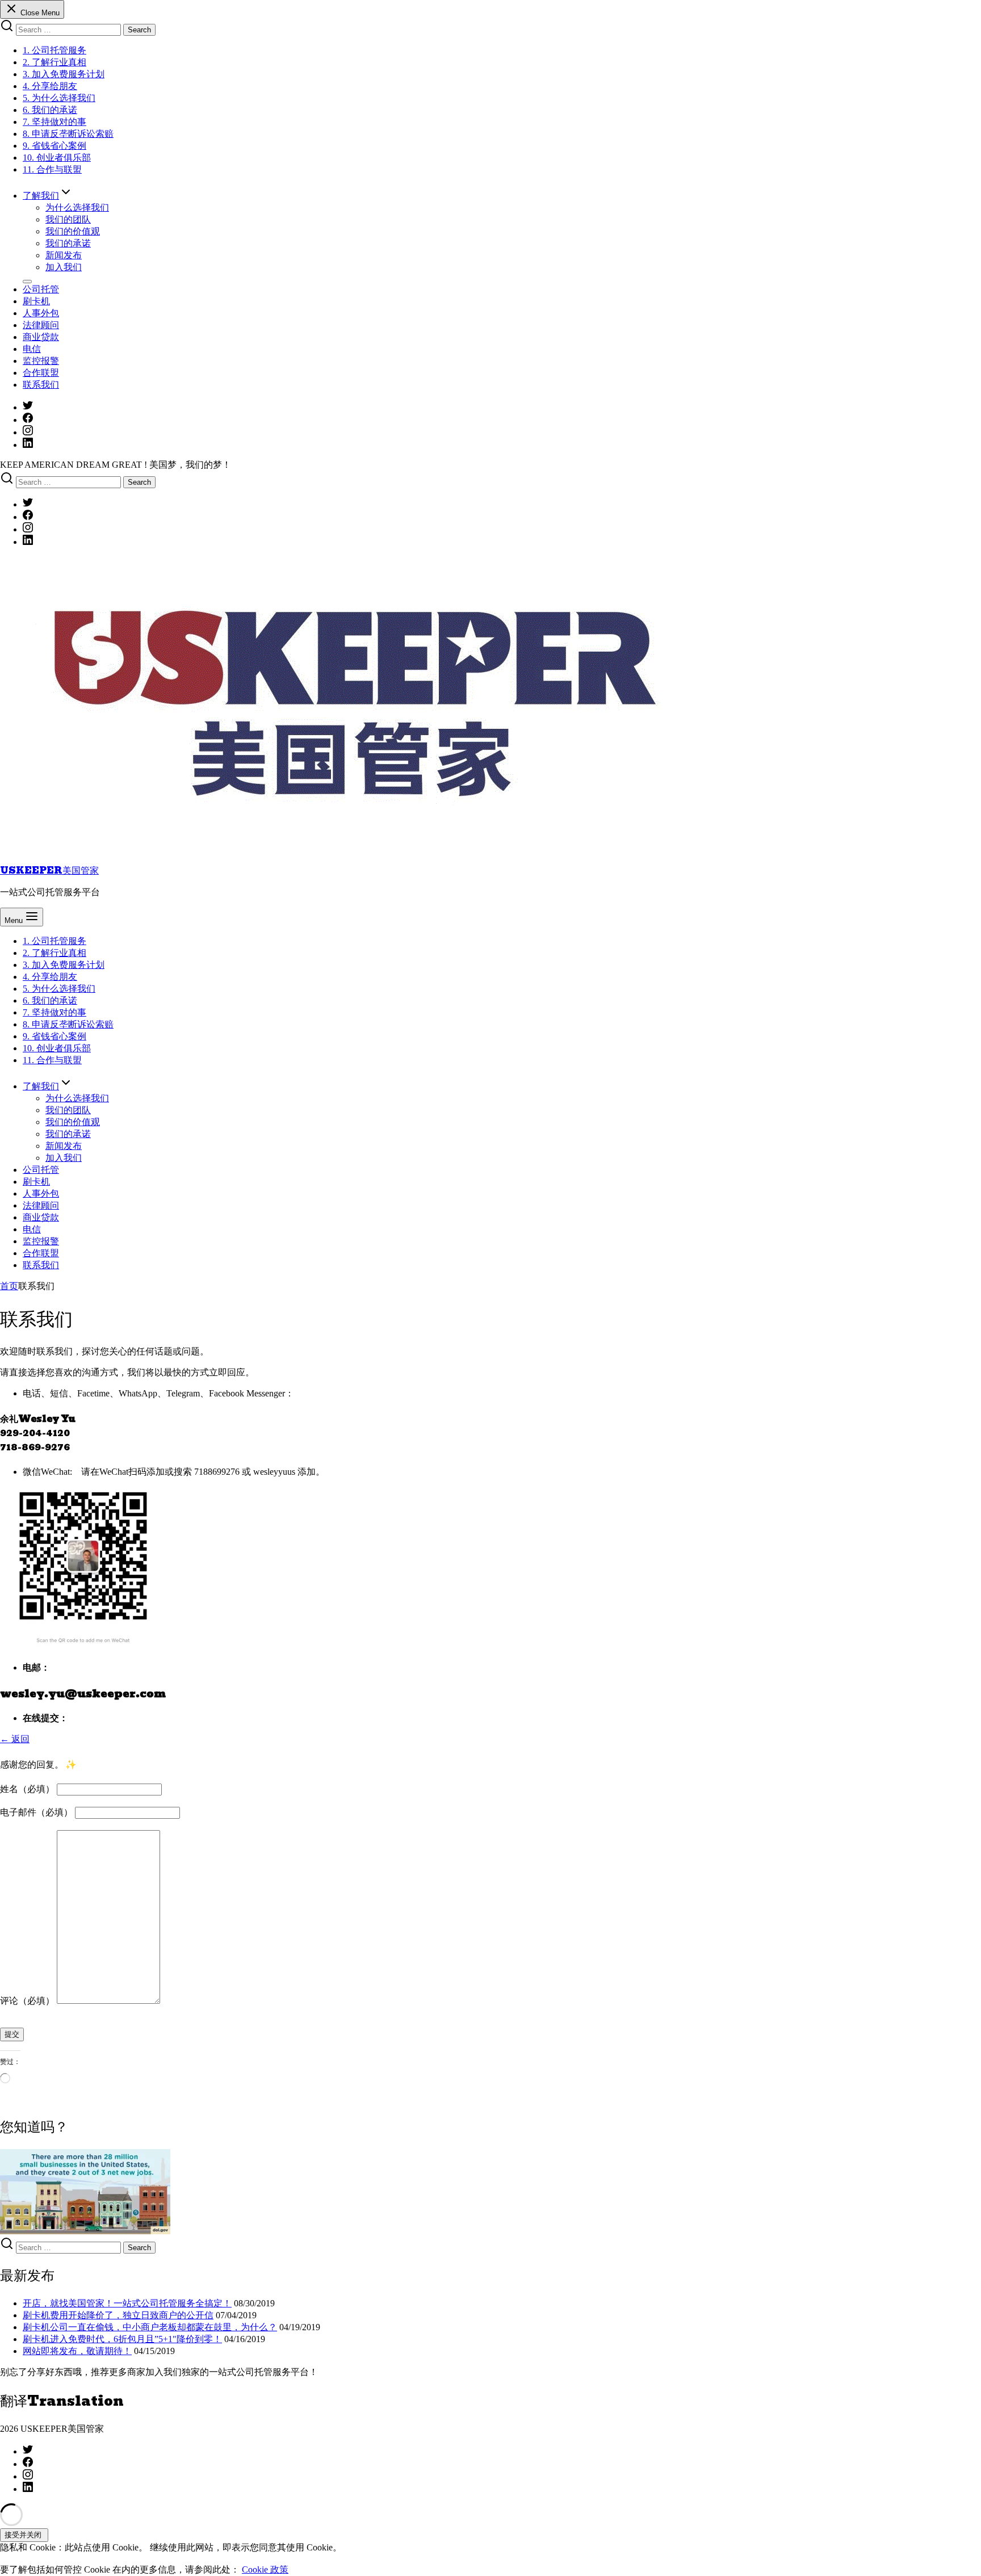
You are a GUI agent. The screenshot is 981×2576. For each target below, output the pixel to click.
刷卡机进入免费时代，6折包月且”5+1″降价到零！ (122, 2339)
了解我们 (41, 196)
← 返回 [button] (15, 1739)
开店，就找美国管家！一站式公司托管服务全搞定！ (127, 2303)
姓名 (27, 1789)
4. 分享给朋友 (50, 86)
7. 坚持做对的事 (54, 122)
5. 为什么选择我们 (59, 98)
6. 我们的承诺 (50, 110)
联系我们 (41, 385)
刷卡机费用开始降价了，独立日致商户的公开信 (118, 2315)
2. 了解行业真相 (54, 62)
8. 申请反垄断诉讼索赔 (68, 134)
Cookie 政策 (265, 2569)
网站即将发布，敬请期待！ (77, 2351)
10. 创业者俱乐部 (57, 158)
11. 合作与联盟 (52, 169)
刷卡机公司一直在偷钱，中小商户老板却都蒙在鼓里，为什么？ (150, 2327)
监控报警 (41, 361)
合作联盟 (41, 373)
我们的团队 (68, 219)
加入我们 (64, 267)
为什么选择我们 (77, 207)
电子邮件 (36, 1812)
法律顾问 (41, 325)
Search (139, 30)
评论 (27, 2001)
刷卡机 (36, 301)
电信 (32, 349)
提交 (12, 2034)
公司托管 (41, 289)
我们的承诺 (68, 243)
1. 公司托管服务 (54, 50)
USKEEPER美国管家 (49, 870)
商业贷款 (41, 337)
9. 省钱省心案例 (54, 146)
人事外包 (41, 313)
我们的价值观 (73, 231)
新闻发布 (64, 255)
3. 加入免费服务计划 (64, 74)
